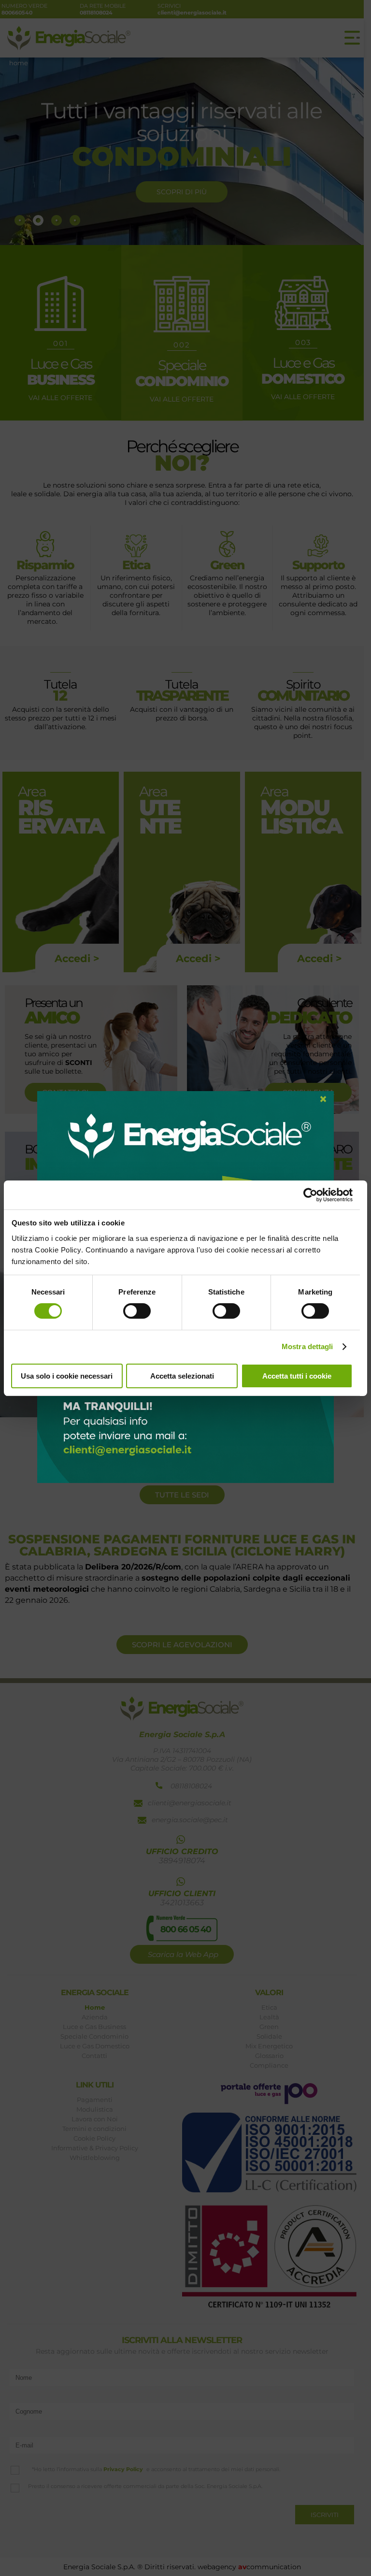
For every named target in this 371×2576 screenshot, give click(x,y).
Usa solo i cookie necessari (67, 1376)
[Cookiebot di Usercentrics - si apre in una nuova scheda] (310, 1195)
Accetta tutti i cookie (297, 1376)
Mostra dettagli (307, 1346)
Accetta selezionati (182, 1376)
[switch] (137, 1311)
